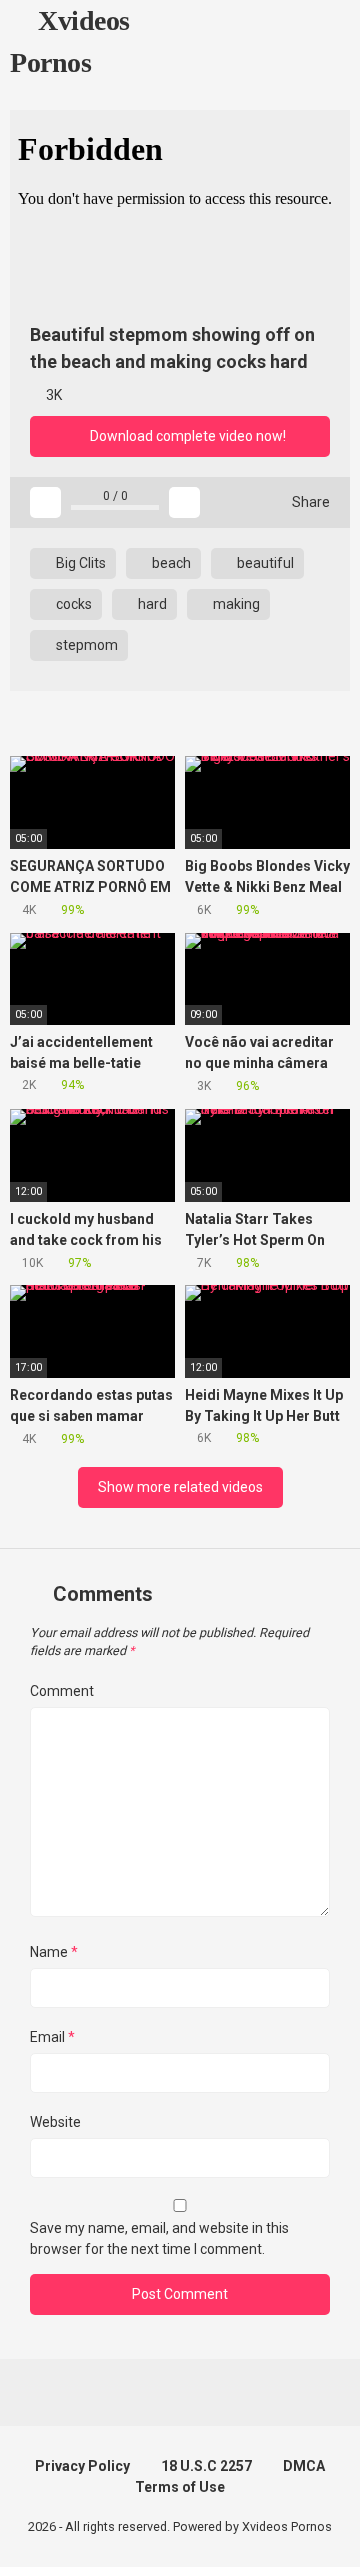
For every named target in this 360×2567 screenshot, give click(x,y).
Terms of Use (180, 2487)
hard (151, 604)
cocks (72, 604)
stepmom (85, 645)
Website (55, 2122)
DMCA (304, 2466)
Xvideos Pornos (70, 41)
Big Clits (79, 563)
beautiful (264, 563)
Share (309, 502)
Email (52, 2037)
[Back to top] (324, 2526)
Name (54, 1952)
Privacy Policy (82, 2466)
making (235, 604)
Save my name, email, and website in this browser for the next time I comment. (159, 2238)
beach (170, 563)
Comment (62, 1691)
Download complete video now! (186, 436)
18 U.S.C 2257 (206, 2466)
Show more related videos (180, 1487)
